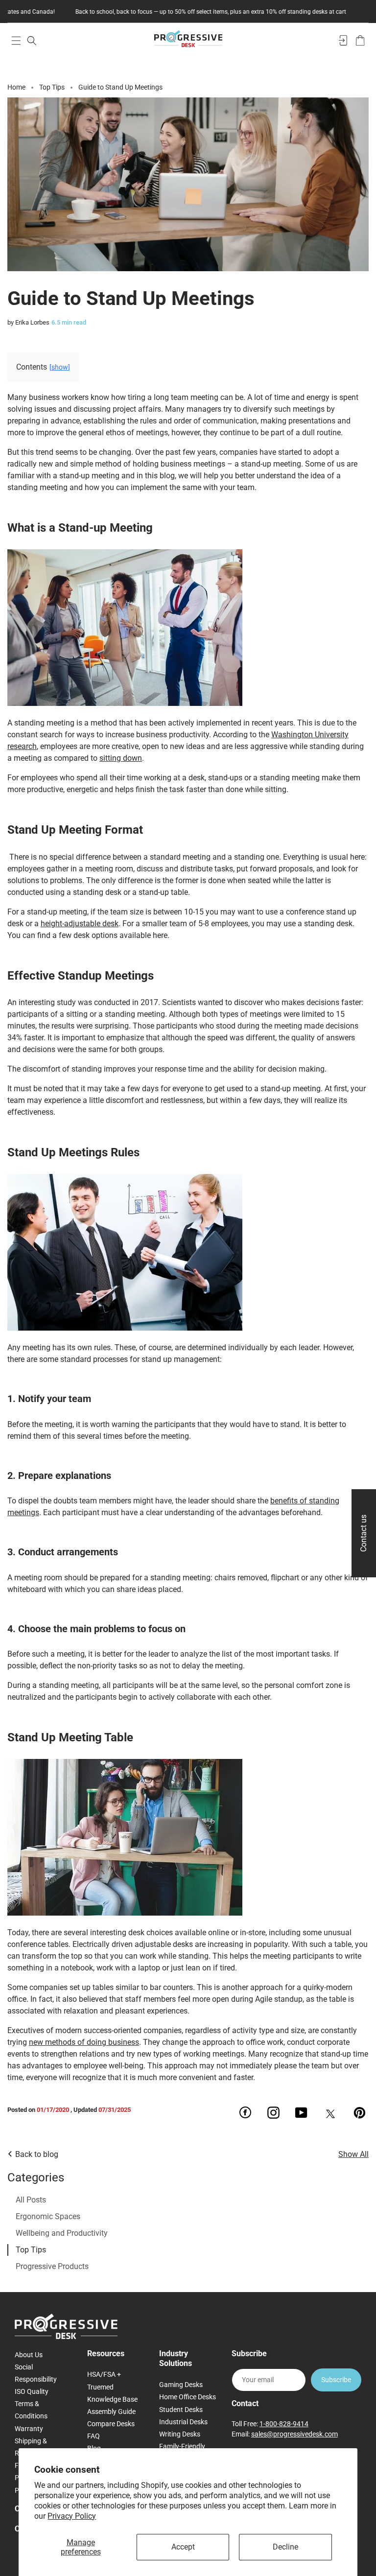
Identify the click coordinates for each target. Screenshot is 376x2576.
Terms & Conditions (31, 2410)
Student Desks (181, 2410)
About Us (29, 2355)
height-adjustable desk (80, 924)
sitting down (121, 758)
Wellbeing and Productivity (62, 2233)
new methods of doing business (84, 2042)
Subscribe (336, 2380)
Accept (183, 2547)
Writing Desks (180, 2434)
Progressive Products (52, 2266)
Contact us (364, 1533)
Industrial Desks (183, 2422)
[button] (16, 40)
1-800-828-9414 (284, 2424)
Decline (285, 2547)
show (60, 367)
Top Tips (31, 2250)
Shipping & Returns (31, 2447)
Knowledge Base (112, 2399)
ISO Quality (32, 2391)
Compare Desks (111, 2424)
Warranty (29, 2429)
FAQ (94, 2436)
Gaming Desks (181, 2385)
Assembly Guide (111, 2412)
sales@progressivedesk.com (294, 2434)
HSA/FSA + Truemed (104, 2380)
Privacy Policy (72, 2516)
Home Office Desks (188, 2397)
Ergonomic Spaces (48, 2216)
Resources (106, 2354)
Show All (353, 2154)
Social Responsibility (36, 2373)
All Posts (31, 2200)
